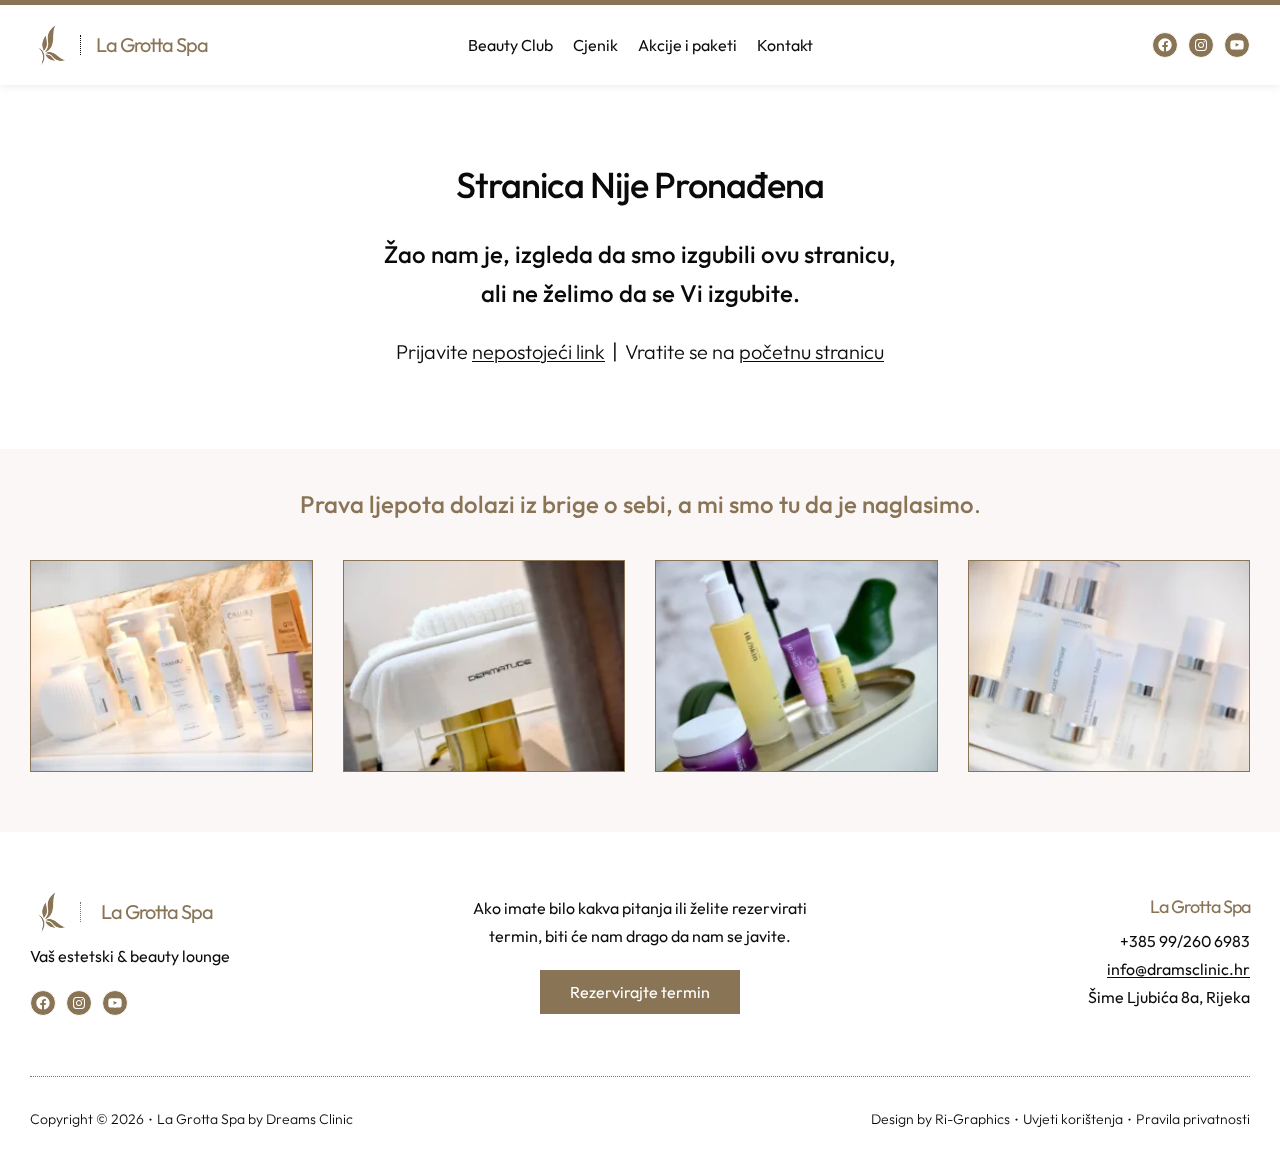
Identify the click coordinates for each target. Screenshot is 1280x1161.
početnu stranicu (811, 351)
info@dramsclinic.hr (1178, 969)
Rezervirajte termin (640, 992)
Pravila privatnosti (1193, 1119)
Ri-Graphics (972, 1119)
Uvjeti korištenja (1073, 1119)
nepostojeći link (538, 351)
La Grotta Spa (152, 44)
